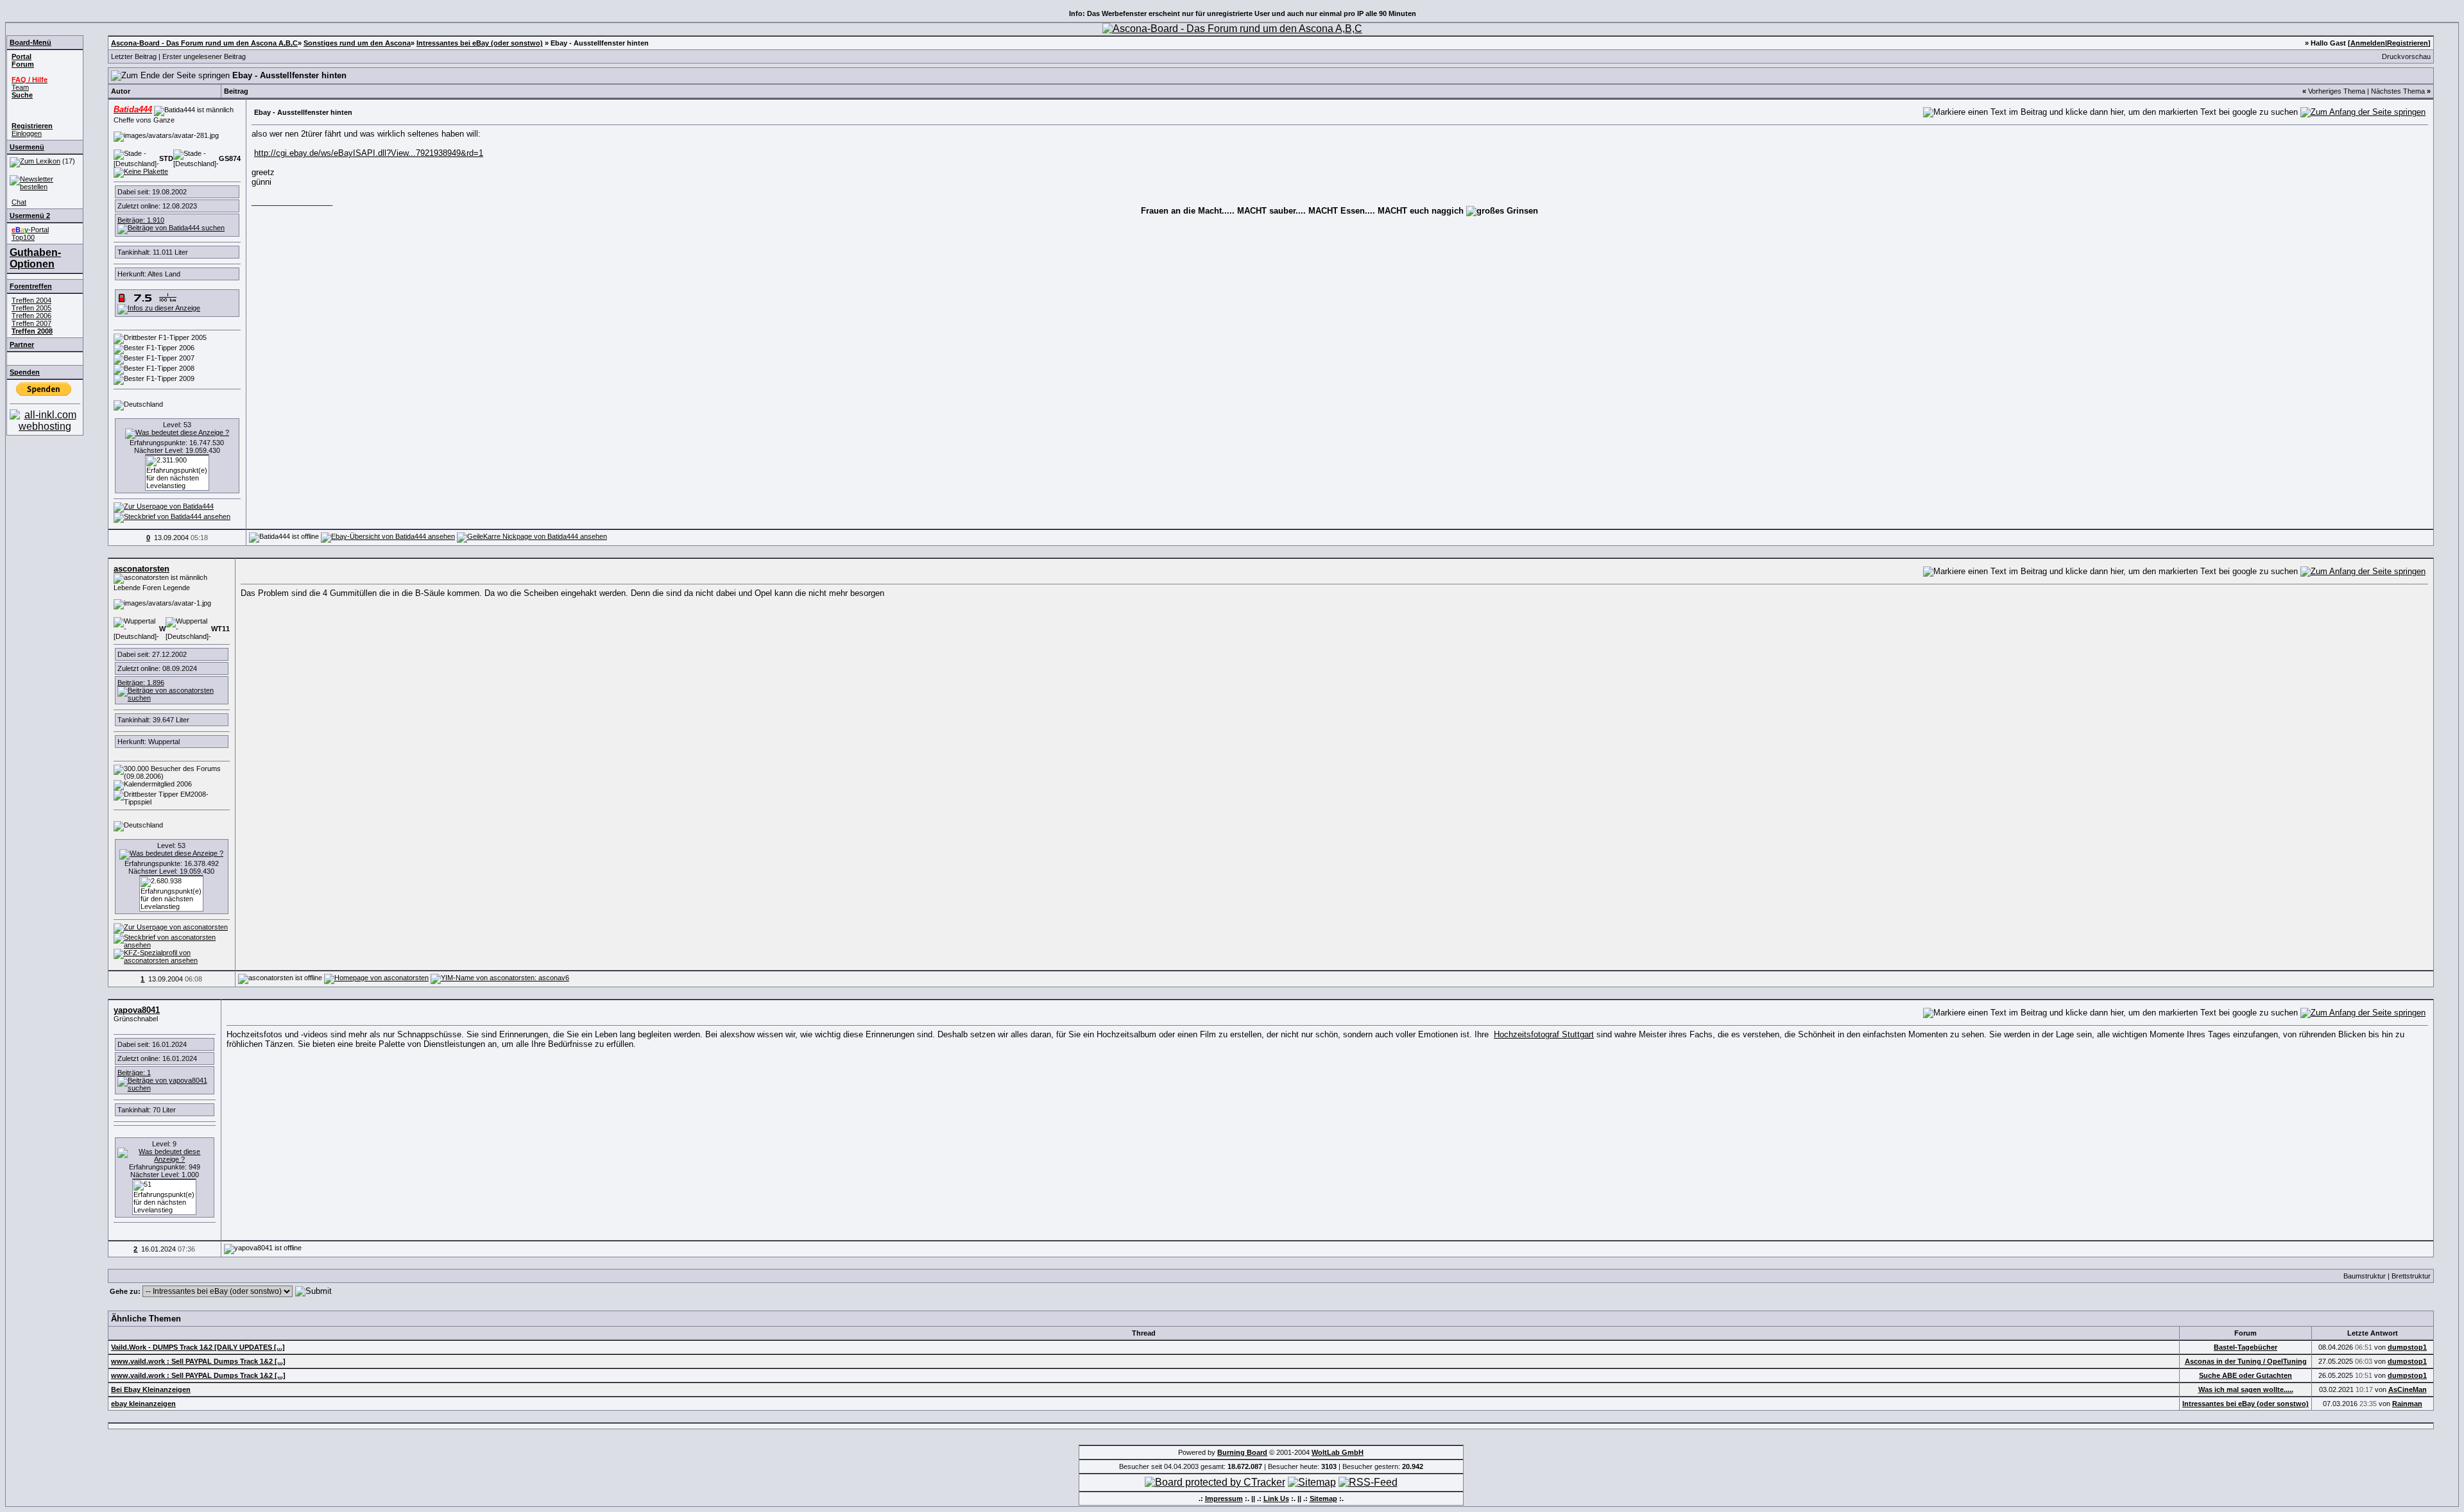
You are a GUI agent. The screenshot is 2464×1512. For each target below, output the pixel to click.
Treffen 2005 (31, 308)
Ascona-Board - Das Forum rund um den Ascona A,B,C (204, 43)
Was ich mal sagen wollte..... (2246, 1389)
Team (20, 87)
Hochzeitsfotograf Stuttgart (1544, 1034)
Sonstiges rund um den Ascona (357, 43)
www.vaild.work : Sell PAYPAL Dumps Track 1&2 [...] (198, 1361)
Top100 (23, 237)
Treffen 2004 (31, 300)
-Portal (30, 230)
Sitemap (1323, 1499)
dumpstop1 (2407, 1347)
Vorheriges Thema (2337, 91)
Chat (19, 202)
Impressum (1224, 1499)
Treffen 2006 (31, 316)
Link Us (1276, 1499)
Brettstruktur (2411, 1276)
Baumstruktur (2365, 1276)
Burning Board (1242, 1452)
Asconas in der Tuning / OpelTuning (2246, 1361)
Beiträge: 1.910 (141, 220)
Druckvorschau (2406, 56)
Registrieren (2408, 43)
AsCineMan (2408, 1389)
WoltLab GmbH (1338, 1452)
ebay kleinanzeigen (143, 1404)
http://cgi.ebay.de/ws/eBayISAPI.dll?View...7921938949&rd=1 (369, 153)
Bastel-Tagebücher (2246, 1347)
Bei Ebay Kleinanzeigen (151, 1389)
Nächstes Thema (2398, 91)
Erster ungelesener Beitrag (204, 56)
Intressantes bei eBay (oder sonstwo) (480, 43)
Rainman (2407, 1404)
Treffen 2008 (32, 331)
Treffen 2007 (31, 323)
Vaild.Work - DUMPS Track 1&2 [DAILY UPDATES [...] (198, 1347)
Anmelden (2368, 43)
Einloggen (27, 133)
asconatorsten (141, 569)
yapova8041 (137, 1010)
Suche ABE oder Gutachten (2246, 1375)
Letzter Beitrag (134, 56)
